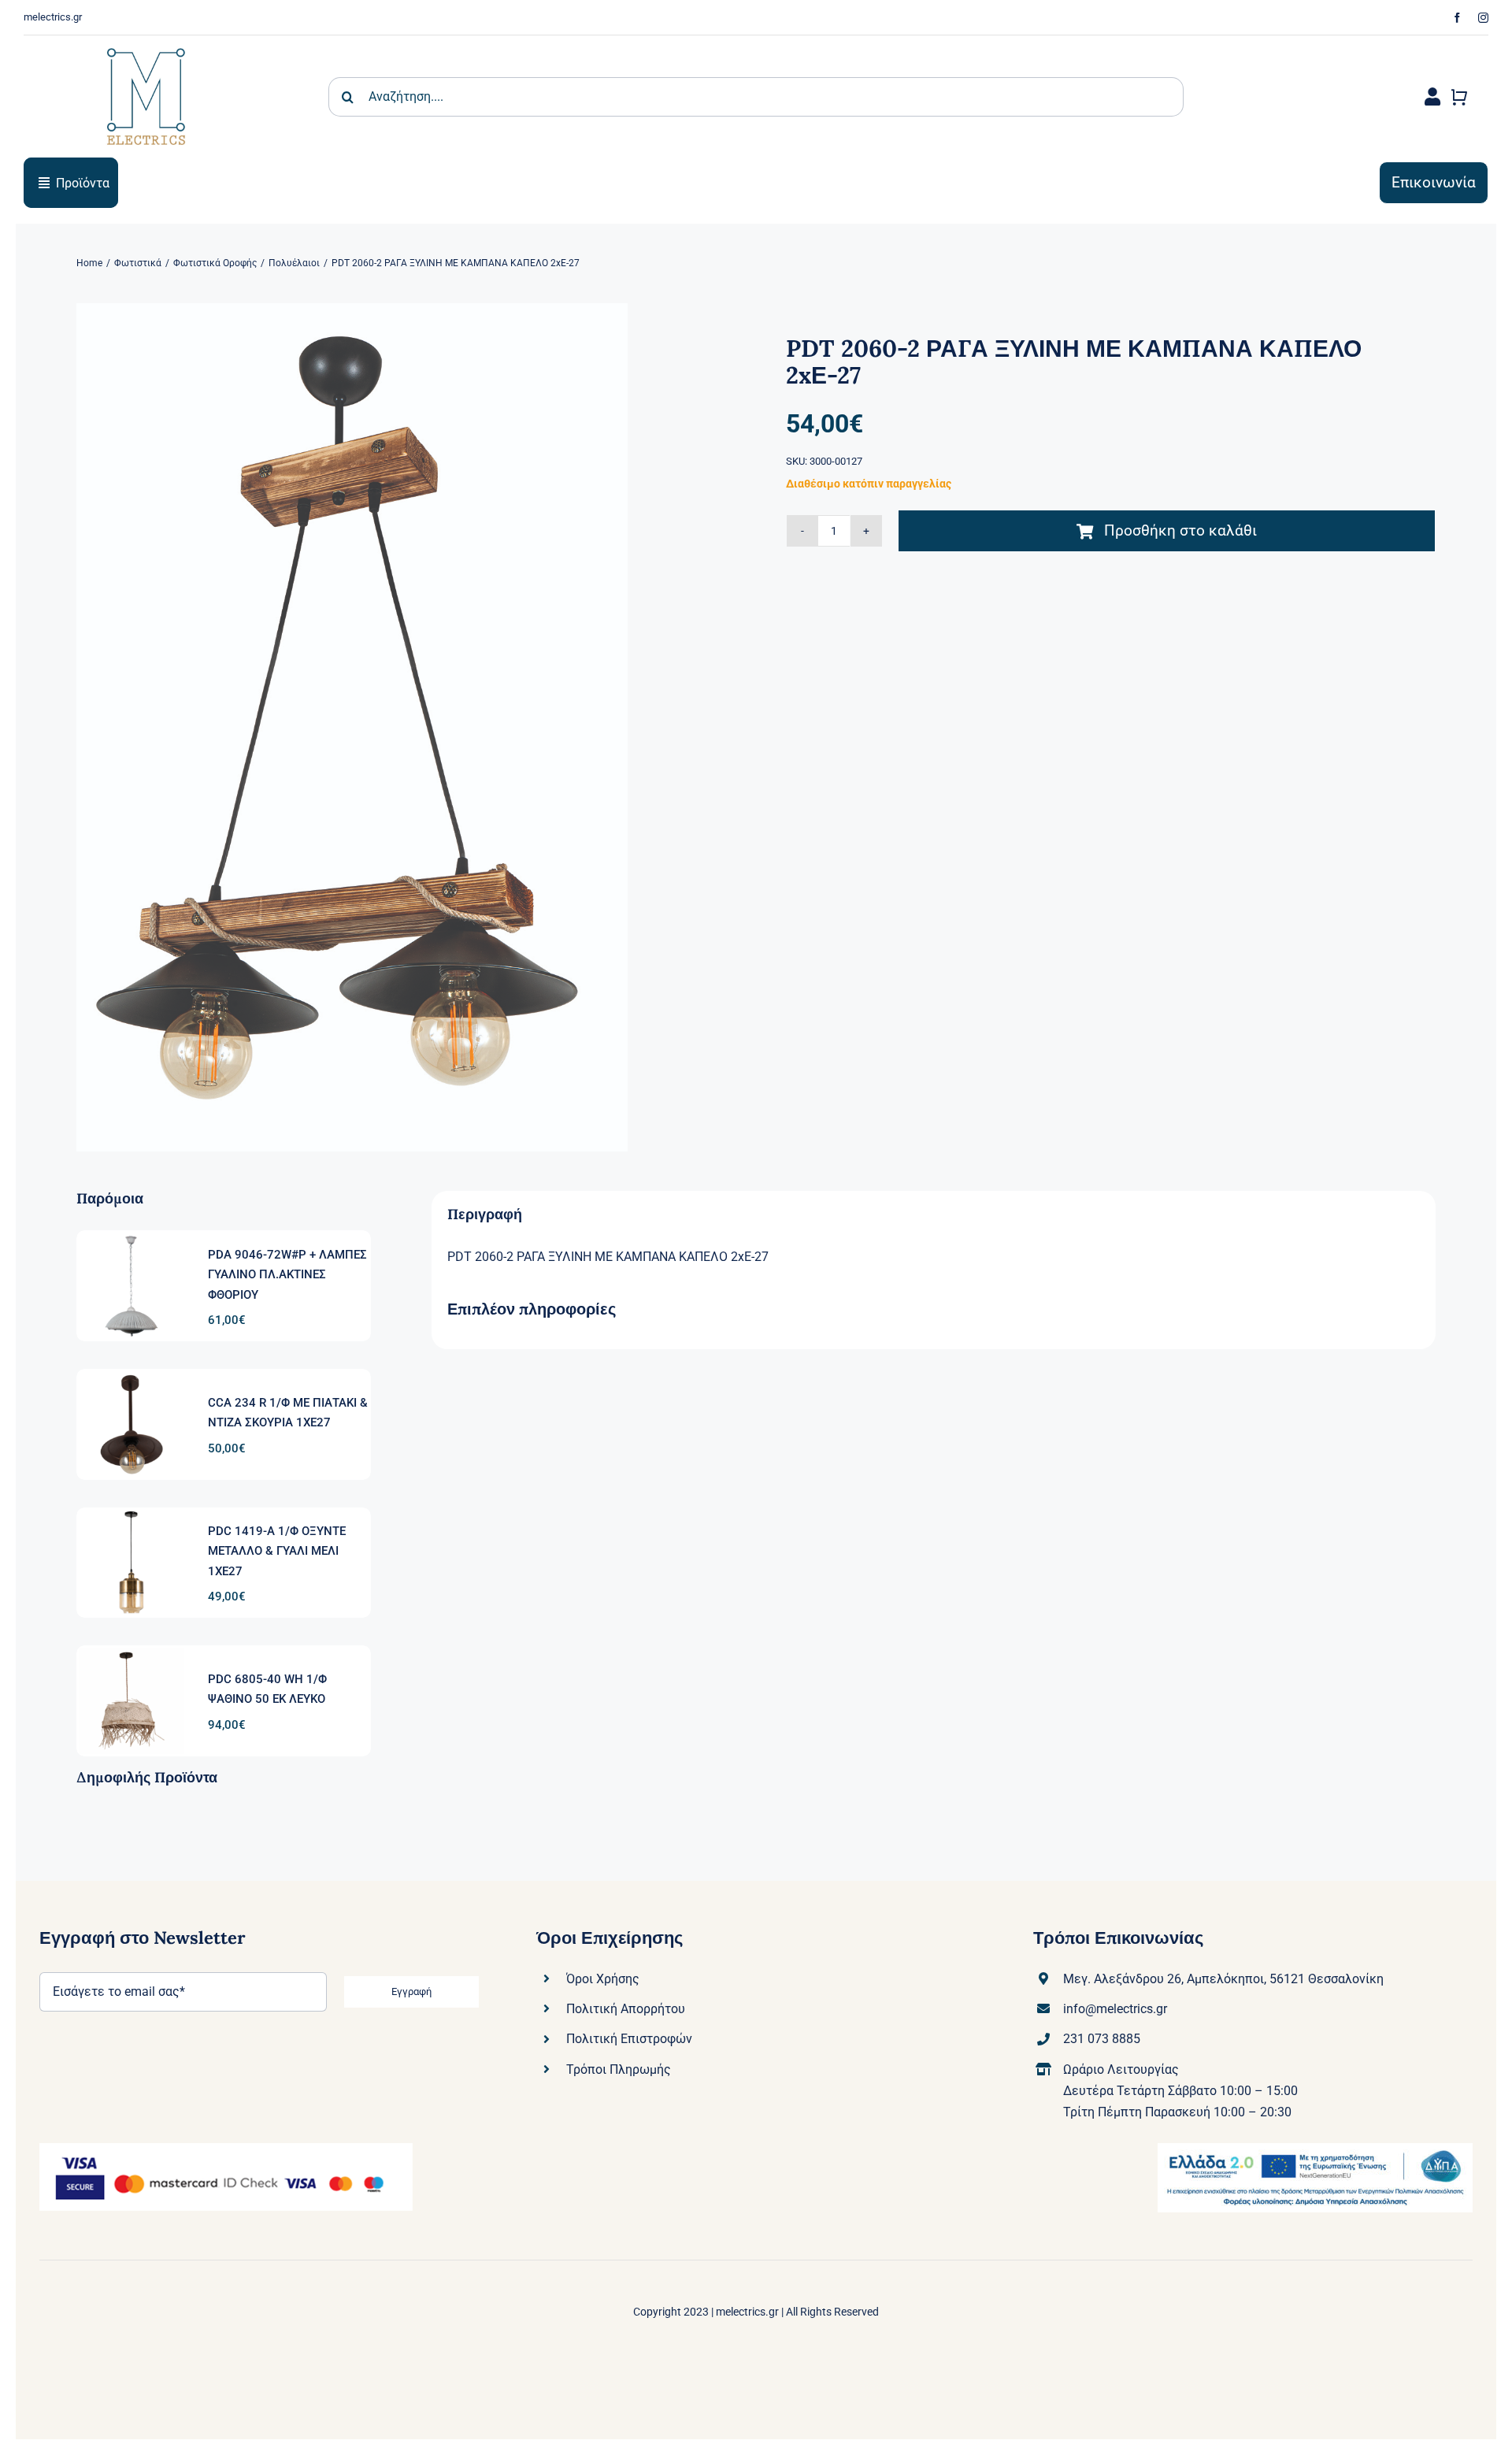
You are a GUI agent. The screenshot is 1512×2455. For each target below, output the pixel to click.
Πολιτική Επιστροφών (629, 2039)
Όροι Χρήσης (603, 1979)
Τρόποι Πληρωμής (619, 2069)
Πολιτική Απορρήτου (626, 2009)
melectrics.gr (747, 2312)
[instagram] (1483, 18)
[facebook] (1457, 18)
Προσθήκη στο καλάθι (1180, 530)
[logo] (146, 41)
